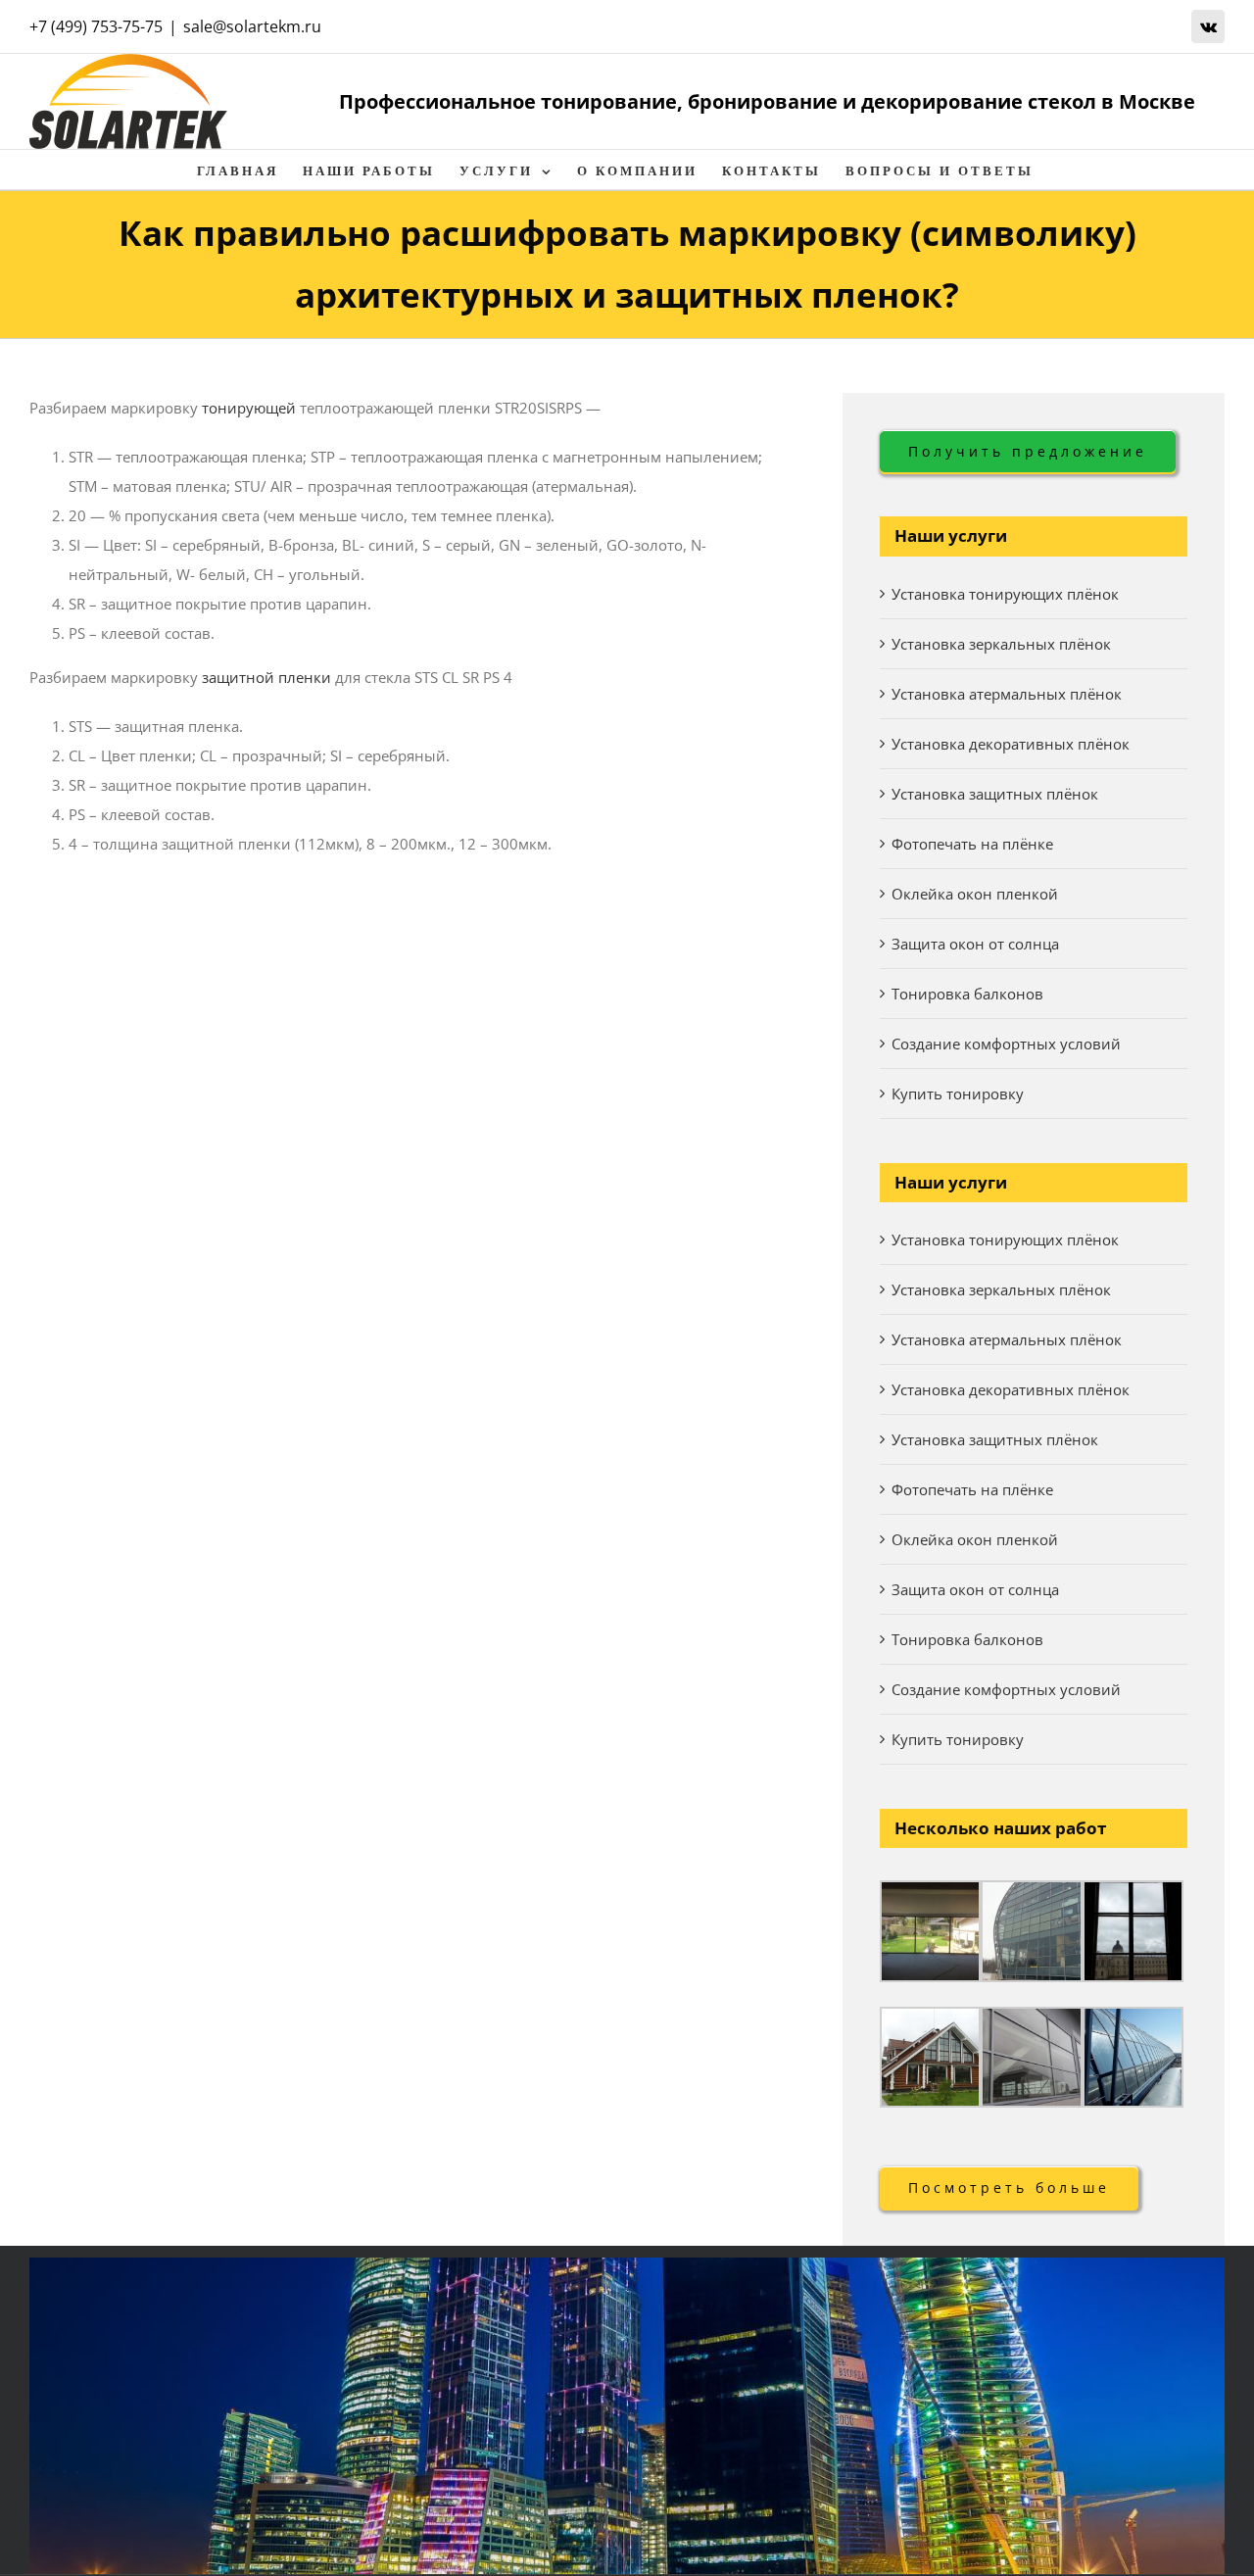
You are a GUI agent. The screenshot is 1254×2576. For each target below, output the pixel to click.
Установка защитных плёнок (995, 794)
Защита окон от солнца (975, 944)
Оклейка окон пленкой (975, 894)
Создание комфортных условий (1006, 1044)
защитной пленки (266, 677)
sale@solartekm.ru (252, 26)
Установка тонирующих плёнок (1005, 594)
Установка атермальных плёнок (1007, 694)
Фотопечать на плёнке (972, 844)
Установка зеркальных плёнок (1001, 644)
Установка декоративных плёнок (1011, 744)
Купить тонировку (958, 1094)
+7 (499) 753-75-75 (96, 26)
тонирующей (249, 408)
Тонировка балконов (967, 994)
